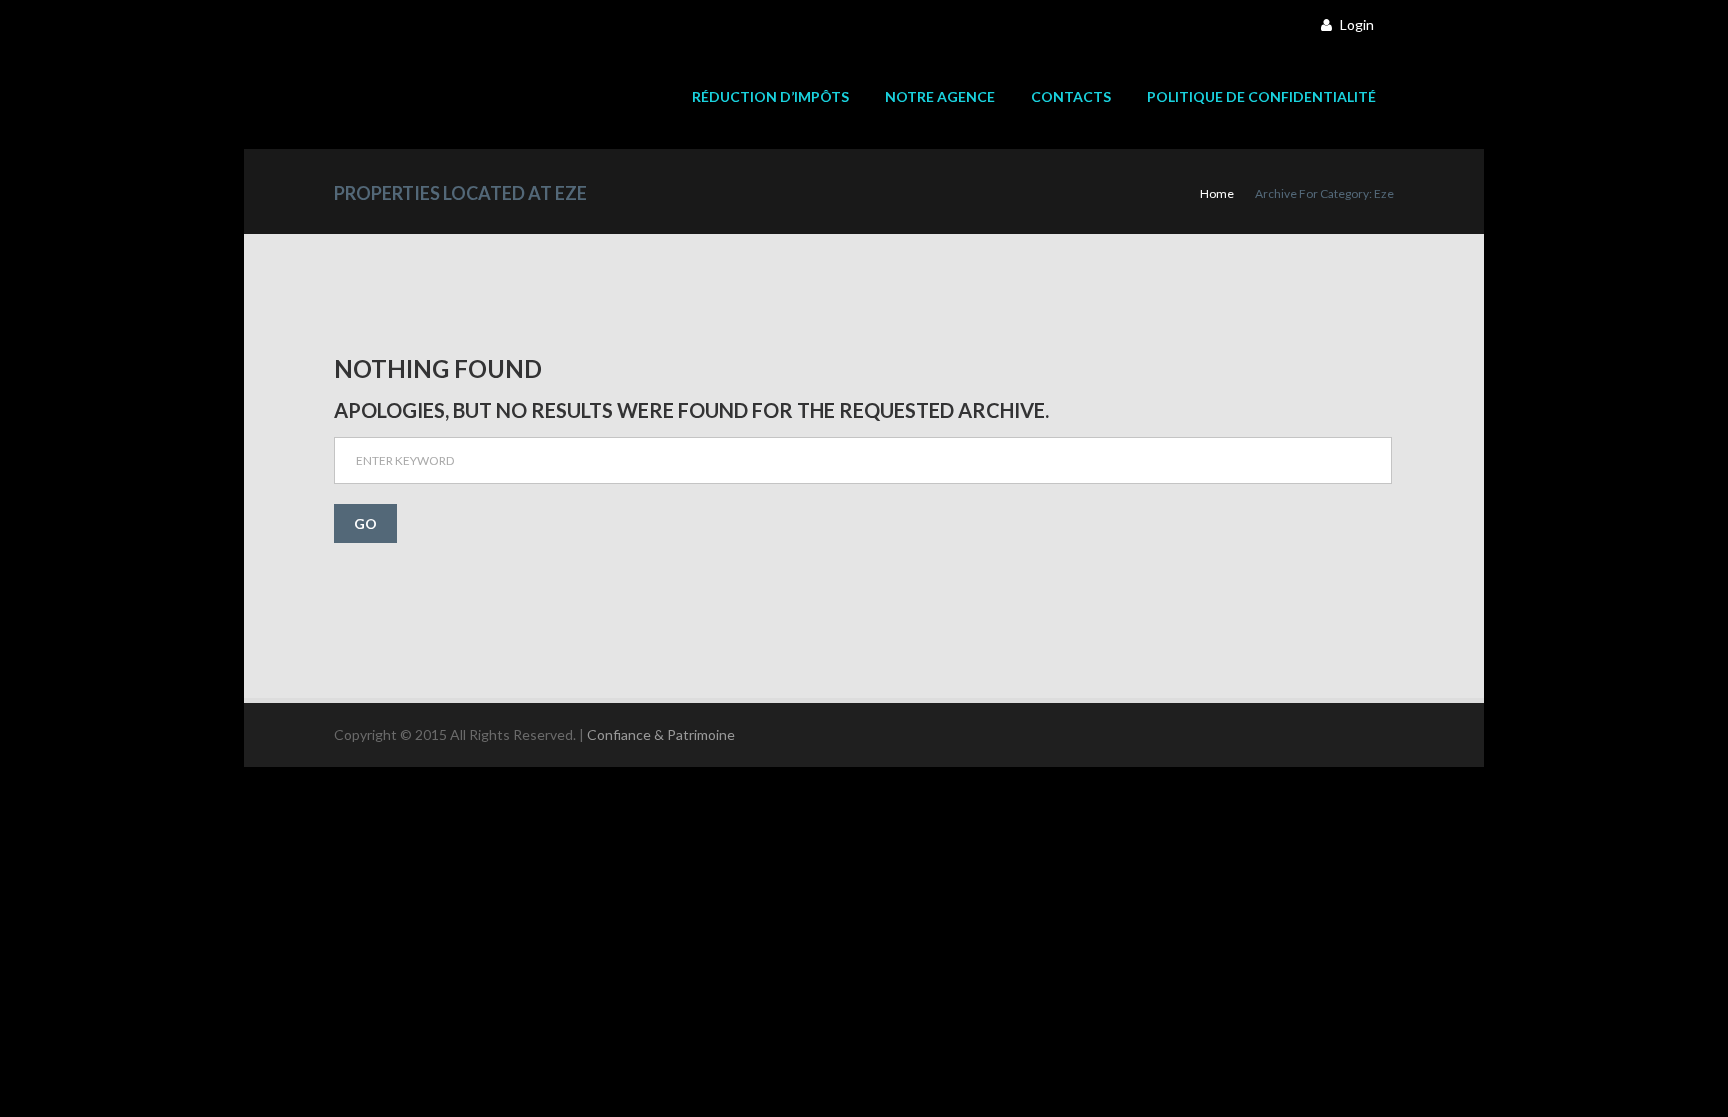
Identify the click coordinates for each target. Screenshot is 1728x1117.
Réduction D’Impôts (770, 97)
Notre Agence (940, 97)
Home (1217, 193)
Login (1355, 24)
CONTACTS (1071, 97)
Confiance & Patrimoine (661, 734)
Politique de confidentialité (1261, 97)
